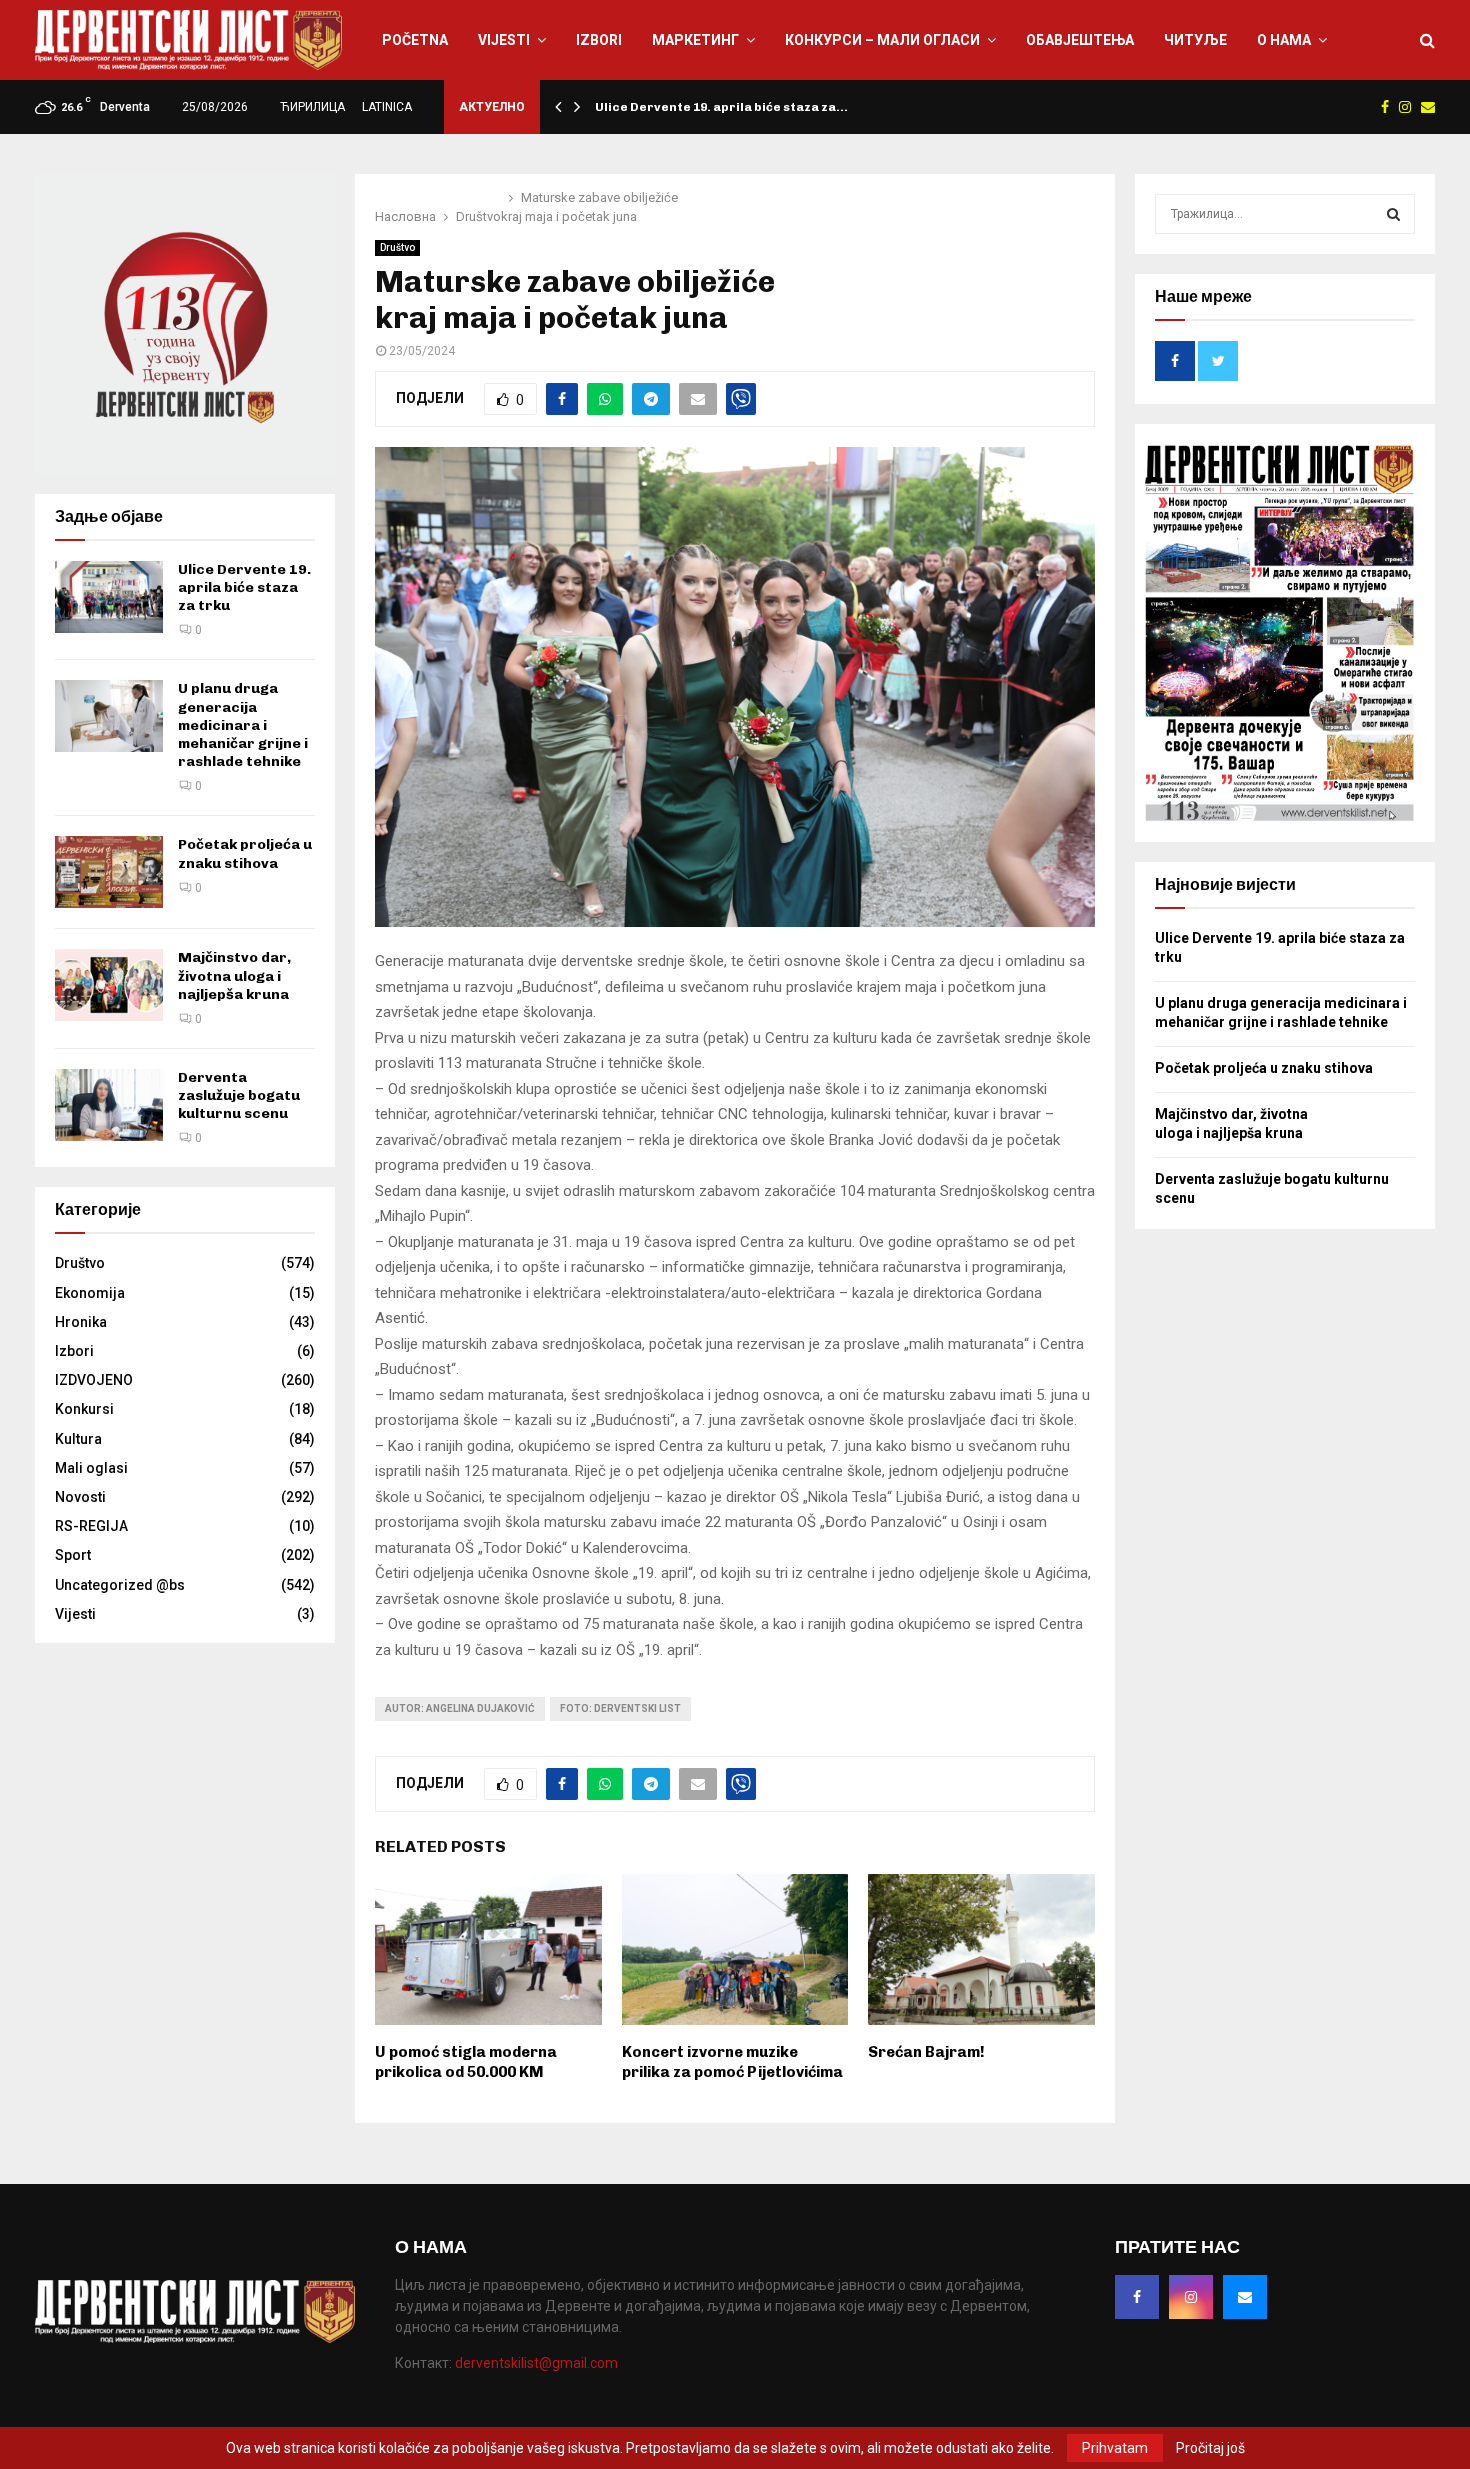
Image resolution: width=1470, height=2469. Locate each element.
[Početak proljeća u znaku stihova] (109, 872)
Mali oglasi (91, 1468)
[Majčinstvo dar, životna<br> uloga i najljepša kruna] (109, 985)
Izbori (599, 40)
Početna (415, 40)
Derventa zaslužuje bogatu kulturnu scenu (239, 1095)
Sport (73, 1555)
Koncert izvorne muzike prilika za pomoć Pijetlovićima (732, 2062)
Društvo (397, 247)
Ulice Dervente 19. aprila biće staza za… (721, 107)
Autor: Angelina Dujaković (460, 1708)
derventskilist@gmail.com (536, 2363)
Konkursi (84, 1409)
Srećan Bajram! (926, 2052)
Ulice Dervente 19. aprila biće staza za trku (244, 587)
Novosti (80, 1497)
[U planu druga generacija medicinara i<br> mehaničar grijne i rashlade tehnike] (109, 716)
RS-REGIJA (91, 1526)
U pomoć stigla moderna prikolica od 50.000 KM (466, 2062)
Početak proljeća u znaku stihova (245, 853)
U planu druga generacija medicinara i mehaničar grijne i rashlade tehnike (243, 725)
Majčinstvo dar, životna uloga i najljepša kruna (234, 975)
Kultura (78, 1439)
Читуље (1195, 40)
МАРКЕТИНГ (695, 40)
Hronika (81, 1322)
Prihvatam (1115, 2448)
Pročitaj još (1210, 2448)
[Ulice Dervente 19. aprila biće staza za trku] (109, 597)
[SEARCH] (1393, 214)
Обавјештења (1080, 40)
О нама (1284, 40)
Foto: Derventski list (620, 1708)
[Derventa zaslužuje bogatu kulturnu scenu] (109, 1105)
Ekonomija (90, 1293)
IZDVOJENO (94, 1380)
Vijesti (504, 40)
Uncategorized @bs (120, 1585)
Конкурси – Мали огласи (882, 40)
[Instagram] (1191, 2297)
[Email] (1245, 2297)
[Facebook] (1137, 2297)
